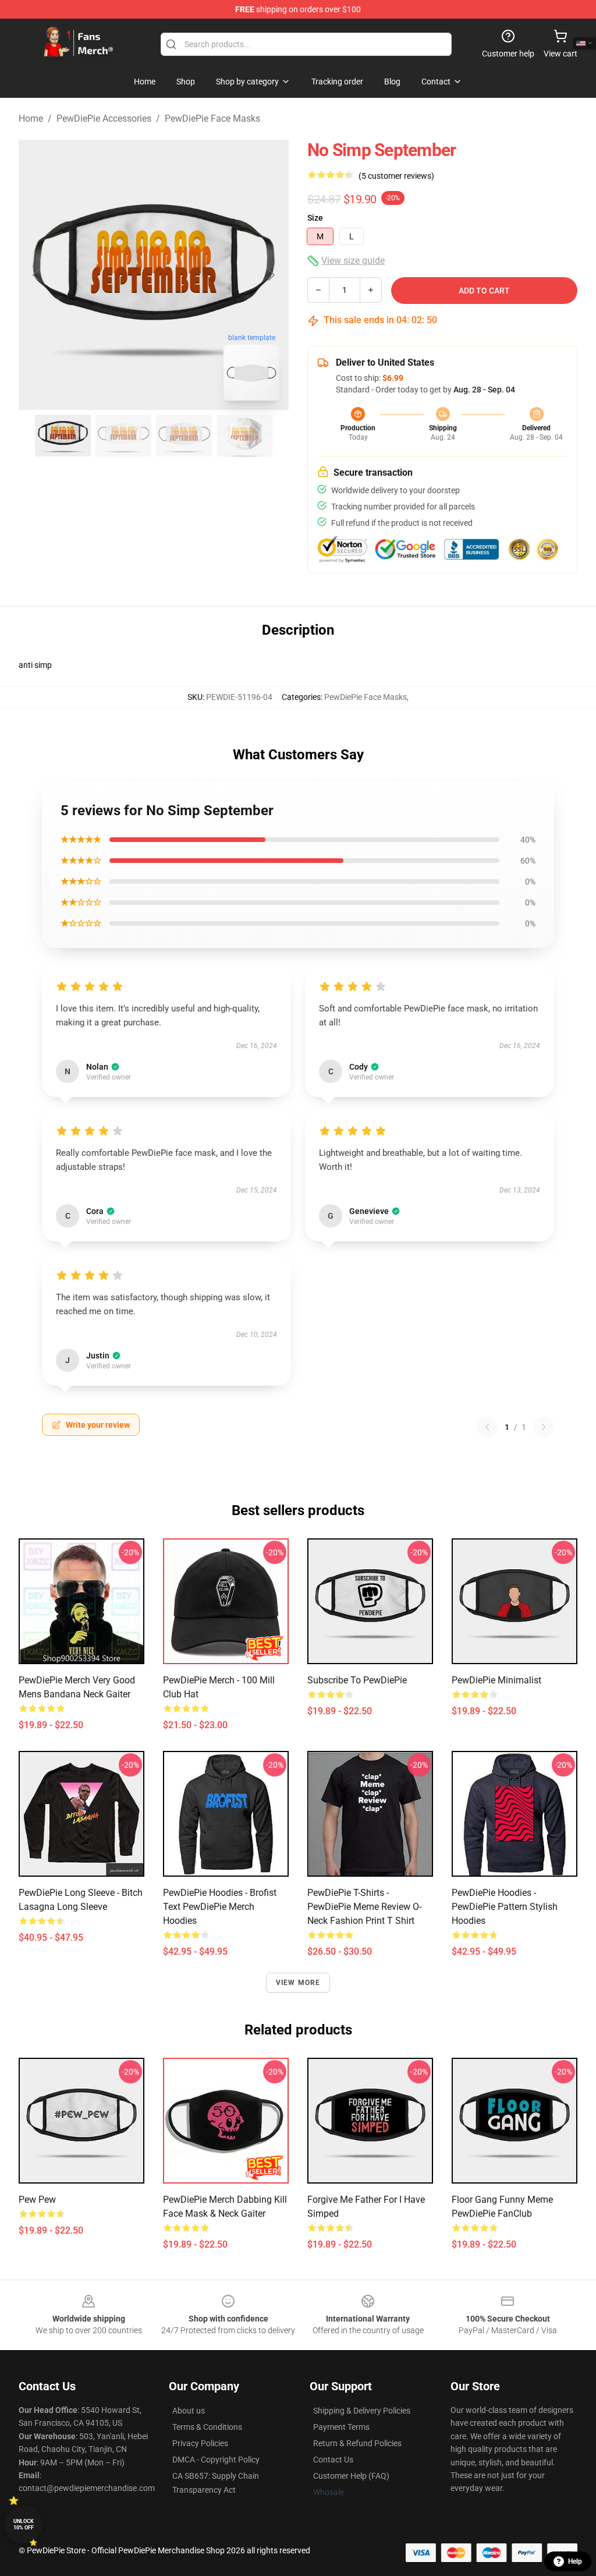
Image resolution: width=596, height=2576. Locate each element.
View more (298, 1983)
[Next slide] (271, 275)
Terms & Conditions (207, 2427)
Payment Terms (341, 2427)
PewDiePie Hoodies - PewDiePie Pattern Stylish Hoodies (505, 1907)
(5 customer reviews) (396, 176)
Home (31, 118)
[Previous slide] (37, 275)
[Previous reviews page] (487, 1427)
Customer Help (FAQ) (351, 2476)
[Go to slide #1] (63, 436)
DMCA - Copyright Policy (216, 2460)
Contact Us (333, 2460)
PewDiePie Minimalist (496, 1680)
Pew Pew (37, 2200)
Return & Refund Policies (357, 2443)
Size (315, 218)
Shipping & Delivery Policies (362, 2411)
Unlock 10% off (24, 2524)
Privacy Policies (200, 2443)
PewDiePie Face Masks (212, 118)
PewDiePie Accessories (104, 118)
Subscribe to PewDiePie (357, 1680)
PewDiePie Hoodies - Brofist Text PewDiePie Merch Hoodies (220, 1907)
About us (189, 2411)
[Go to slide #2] (123, 436)
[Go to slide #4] (244, 436)
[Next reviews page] (544, 1427)
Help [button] (575, 2561)
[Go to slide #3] (184, 436)
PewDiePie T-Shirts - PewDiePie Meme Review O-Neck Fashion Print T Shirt (364, 1907)
